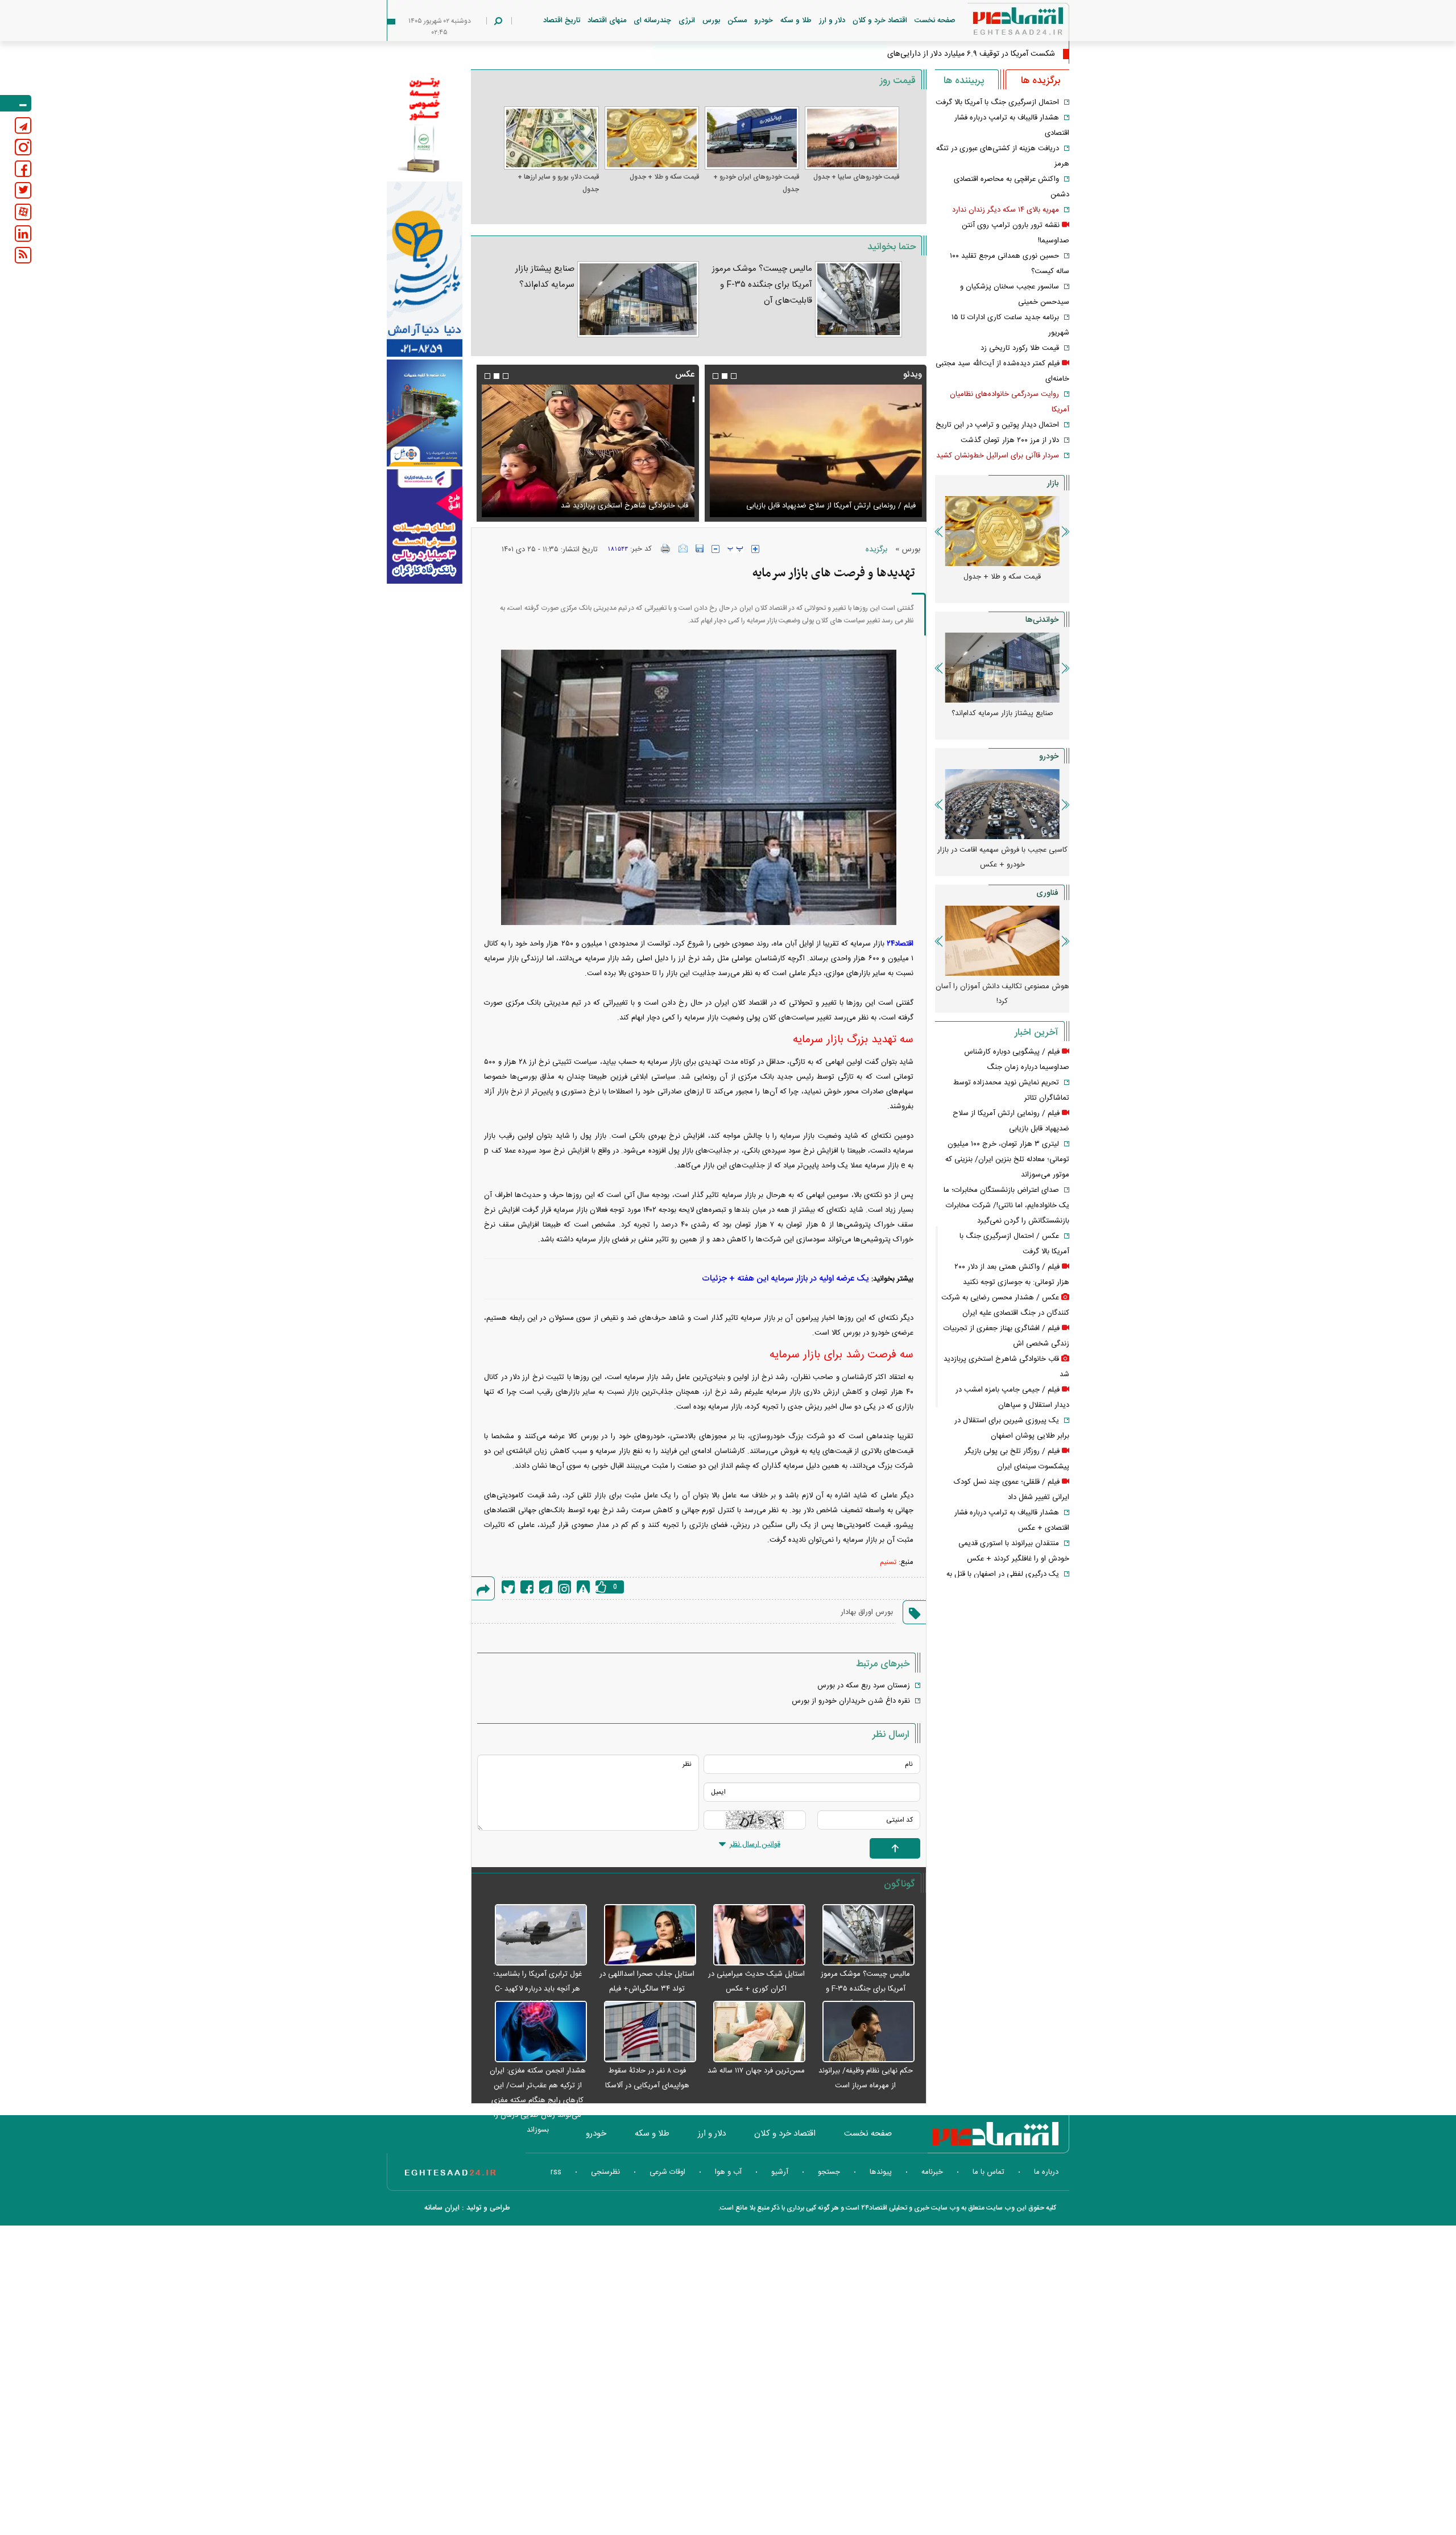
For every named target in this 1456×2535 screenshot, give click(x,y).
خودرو (764, 20)
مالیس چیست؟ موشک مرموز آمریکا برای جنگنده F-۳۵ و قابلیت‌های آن (762, 285)
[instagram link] (23, 147)
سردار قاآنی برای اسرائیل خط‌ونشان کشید (998, 456)
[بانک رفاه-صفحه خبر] (425, 526)
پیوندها (881, 2172)
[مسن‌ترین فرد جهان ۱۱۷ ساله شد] (754, 2032)
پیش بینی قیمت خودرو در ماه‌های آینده (1002, 850)
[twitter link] (23, 190)
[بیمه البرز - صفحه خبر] (425, 124)
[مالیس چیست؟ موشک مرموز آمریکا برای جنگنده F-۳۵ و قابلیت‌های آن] (859, 299)
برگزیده (876, 550)
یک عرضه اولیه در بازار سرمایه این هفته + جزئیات (785, 1279)
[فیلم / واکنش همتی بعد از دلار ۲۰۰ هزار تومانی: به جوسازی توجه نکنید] (816, 451)
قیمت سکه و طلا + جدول (664, 177)
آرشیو (780, 2172)
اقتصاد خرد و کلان (880, 20)
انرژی (687, 20)
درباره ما (1046, 2172)
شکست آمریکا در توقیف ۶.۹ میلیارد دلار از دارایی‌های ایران (962, 54)
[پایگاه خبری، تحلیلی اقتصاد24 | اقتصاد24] (1000, 24)
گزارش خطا (583, 1587)
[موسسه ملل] (425, 413)
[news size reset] (735, 549)
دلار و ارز (832, 20)
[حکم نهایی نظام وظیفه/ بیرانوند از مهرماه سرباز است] (863, 2032)
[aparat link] (23, 212)
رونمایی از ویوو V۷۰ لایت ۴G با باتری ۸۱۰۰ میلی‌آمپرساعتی (1002, 994)
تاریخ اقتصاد (562, 20)
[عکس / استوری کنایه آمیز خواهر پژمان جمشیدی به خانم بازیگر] (588, 451)
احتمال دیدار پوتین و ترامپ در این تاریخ (997, 425)
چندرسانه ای (652, 20)
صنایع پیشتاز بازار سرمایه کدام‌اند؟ (545, 277)
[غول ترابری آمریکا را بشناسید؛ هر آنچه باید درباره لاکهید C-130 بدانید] (535, 1935)
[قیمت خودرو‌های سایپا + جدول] (852, 138)
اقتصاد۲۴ (899, 944)
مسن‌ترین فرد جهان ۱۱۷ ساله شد (756, 2071)
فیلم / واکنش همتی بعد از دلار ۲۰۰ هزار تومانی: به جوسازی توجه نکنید (818, 499)
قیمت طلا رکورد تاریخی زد (1020, 348)
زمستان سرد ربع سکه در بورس (864, 1686)
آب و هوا (728, 2172)
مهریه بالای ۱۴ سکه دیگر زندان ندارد (1006, 210)
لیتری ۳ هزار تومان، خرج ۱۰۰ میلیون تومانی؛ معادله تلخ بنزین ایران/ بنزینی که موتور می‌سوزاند (1007, 1159)
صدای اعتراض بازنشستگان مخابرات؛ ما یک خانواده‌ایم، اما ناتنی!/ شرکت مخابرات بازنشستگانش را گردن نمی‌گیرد (1006, 1205)
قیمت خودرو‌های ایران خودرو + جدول (756, 183)
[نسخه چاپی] (666, 548)
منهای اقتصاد (607, 20)
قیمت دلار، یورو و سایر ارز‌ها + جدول (558, 183)
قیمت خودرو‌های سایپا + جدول (856, 177)
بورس (711, 20)
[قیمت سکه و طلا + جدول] (652, 138)
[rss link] (23, 255)
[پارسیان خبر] (425, 269)
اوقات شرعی (667, 2172)
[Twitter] (508, 1587)
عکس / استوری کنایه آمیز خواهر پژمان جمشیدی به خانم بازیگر (593, 506)
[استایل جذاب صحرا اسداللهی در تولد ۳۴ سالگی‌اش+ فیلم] (644, 1935)
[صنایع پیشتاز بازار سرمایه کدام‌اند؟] (638, 299)
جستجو (829, 2172)
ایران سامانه (442, 2208)
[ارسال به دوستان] (683, 548)
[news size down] (715, 549)
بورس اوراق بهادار (867, 1612)
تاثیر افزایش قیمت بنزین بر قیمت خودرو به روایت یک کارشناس (1002, 721)
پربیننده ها (964, 81)
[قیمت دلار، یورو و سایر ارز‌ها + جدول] (551, 138)
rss (556, 2172)
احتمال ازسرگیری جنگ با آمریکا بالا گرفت (997, 102)
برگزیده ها (1041, 81)
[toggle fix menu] (16, 103)
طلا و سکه (796, 20)
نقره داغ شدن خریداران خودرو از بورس (851, 1701)
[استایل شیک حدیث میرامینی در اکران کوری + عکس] (754, 1935)
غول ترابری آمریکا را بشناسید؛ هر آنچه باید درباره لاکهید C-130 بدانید (537, 1989)
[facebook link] (23, 169)
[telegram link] (23, 125)
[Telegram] (546, 1587)
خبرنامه (932, 2172)
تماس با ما (988, 2172)
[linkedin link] (23, 234)
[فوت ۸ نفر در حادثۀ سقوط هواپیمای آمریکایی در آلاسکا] (644, 2032)
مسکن (737, 20)
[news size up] (755, 549)
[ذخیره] (700, 548)
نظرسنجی (605, 2172)
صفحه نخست (935, 20)
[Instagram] (564, 1587)
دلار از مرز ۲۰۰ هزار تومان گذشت (1010, 440)
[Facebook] (527, 1587)
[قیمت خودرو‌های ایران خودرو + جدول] (752, 138)
